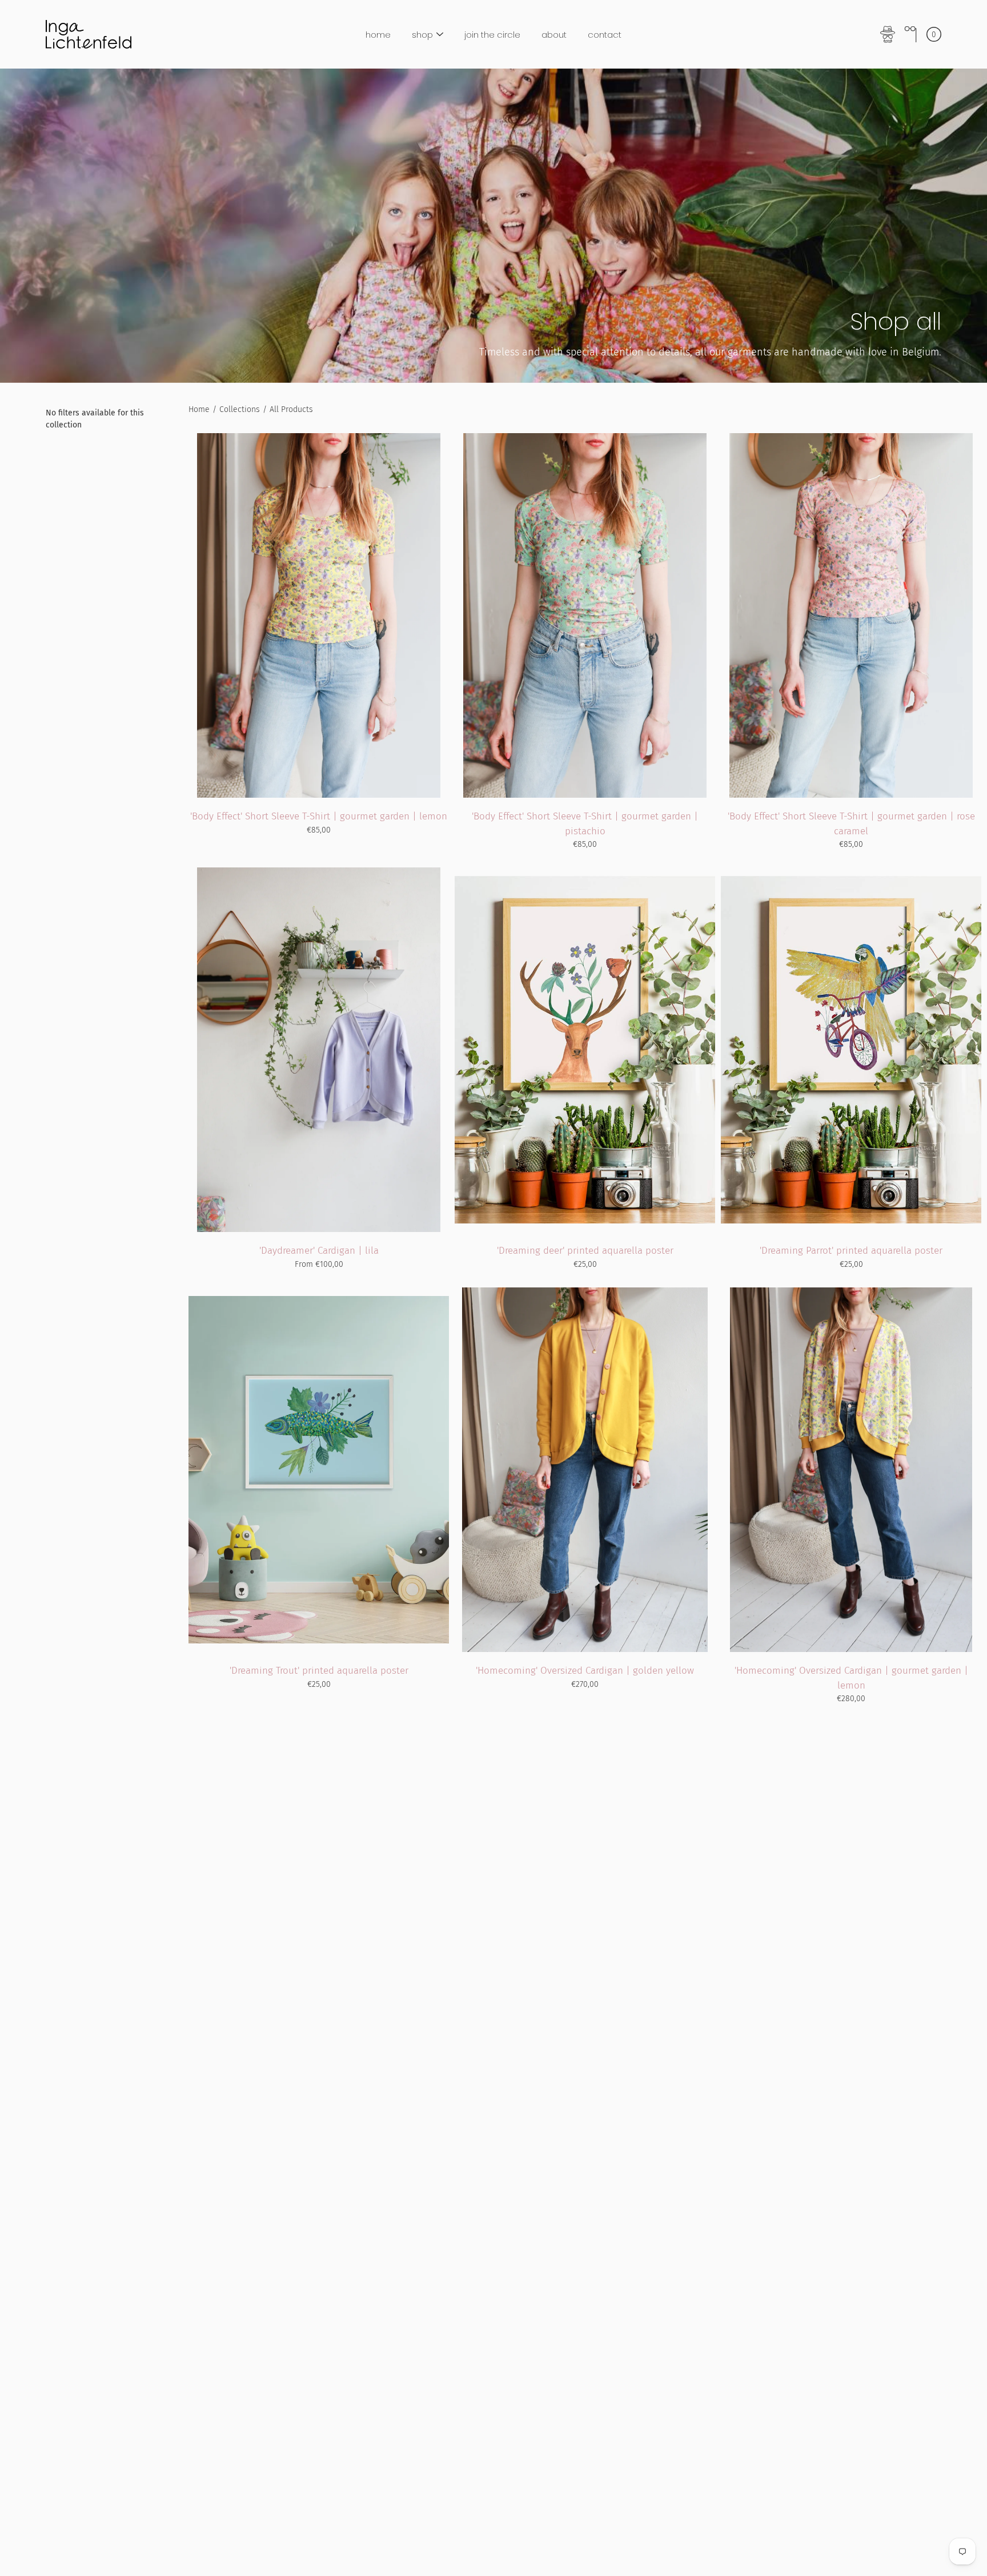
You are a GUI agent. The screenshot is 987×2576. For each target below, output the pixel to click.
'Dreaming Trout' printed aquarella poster (319, 1671)
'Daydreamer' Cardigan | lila (319, 1251)
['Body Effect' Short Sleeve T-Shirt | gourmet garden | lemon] (319, 615)
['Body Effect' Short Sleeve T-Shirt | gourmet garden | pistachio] (585, 615)
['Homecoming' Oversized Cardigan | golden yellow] (585, 1470)
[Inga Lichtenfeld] (89, 34)
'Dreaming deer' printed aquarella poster (585, 1251)
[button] (910, 34)
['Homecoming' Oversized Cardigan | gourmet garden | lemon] (851, 1470)
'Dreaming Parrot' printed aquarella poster (851, 1251)
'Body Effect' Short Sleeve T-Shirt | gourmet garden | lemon (319, 816)
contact (605, 35)
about (554, 35)
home (378, 35)
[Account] (888, 34)
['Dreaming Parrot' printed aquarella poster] (851, 1050)
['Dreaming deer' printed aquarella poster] (585, 1050)
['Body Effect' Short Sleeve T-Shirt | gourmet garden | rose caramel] (851, 615)
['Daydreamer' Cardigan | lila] (318, 1050)
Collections (240, 409)
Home (199, 409)
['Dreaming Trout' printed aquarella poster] (319, 1470)
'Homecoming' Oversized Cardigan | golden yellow (585, 1671)
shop (422, 35)
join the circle (492, 35)
